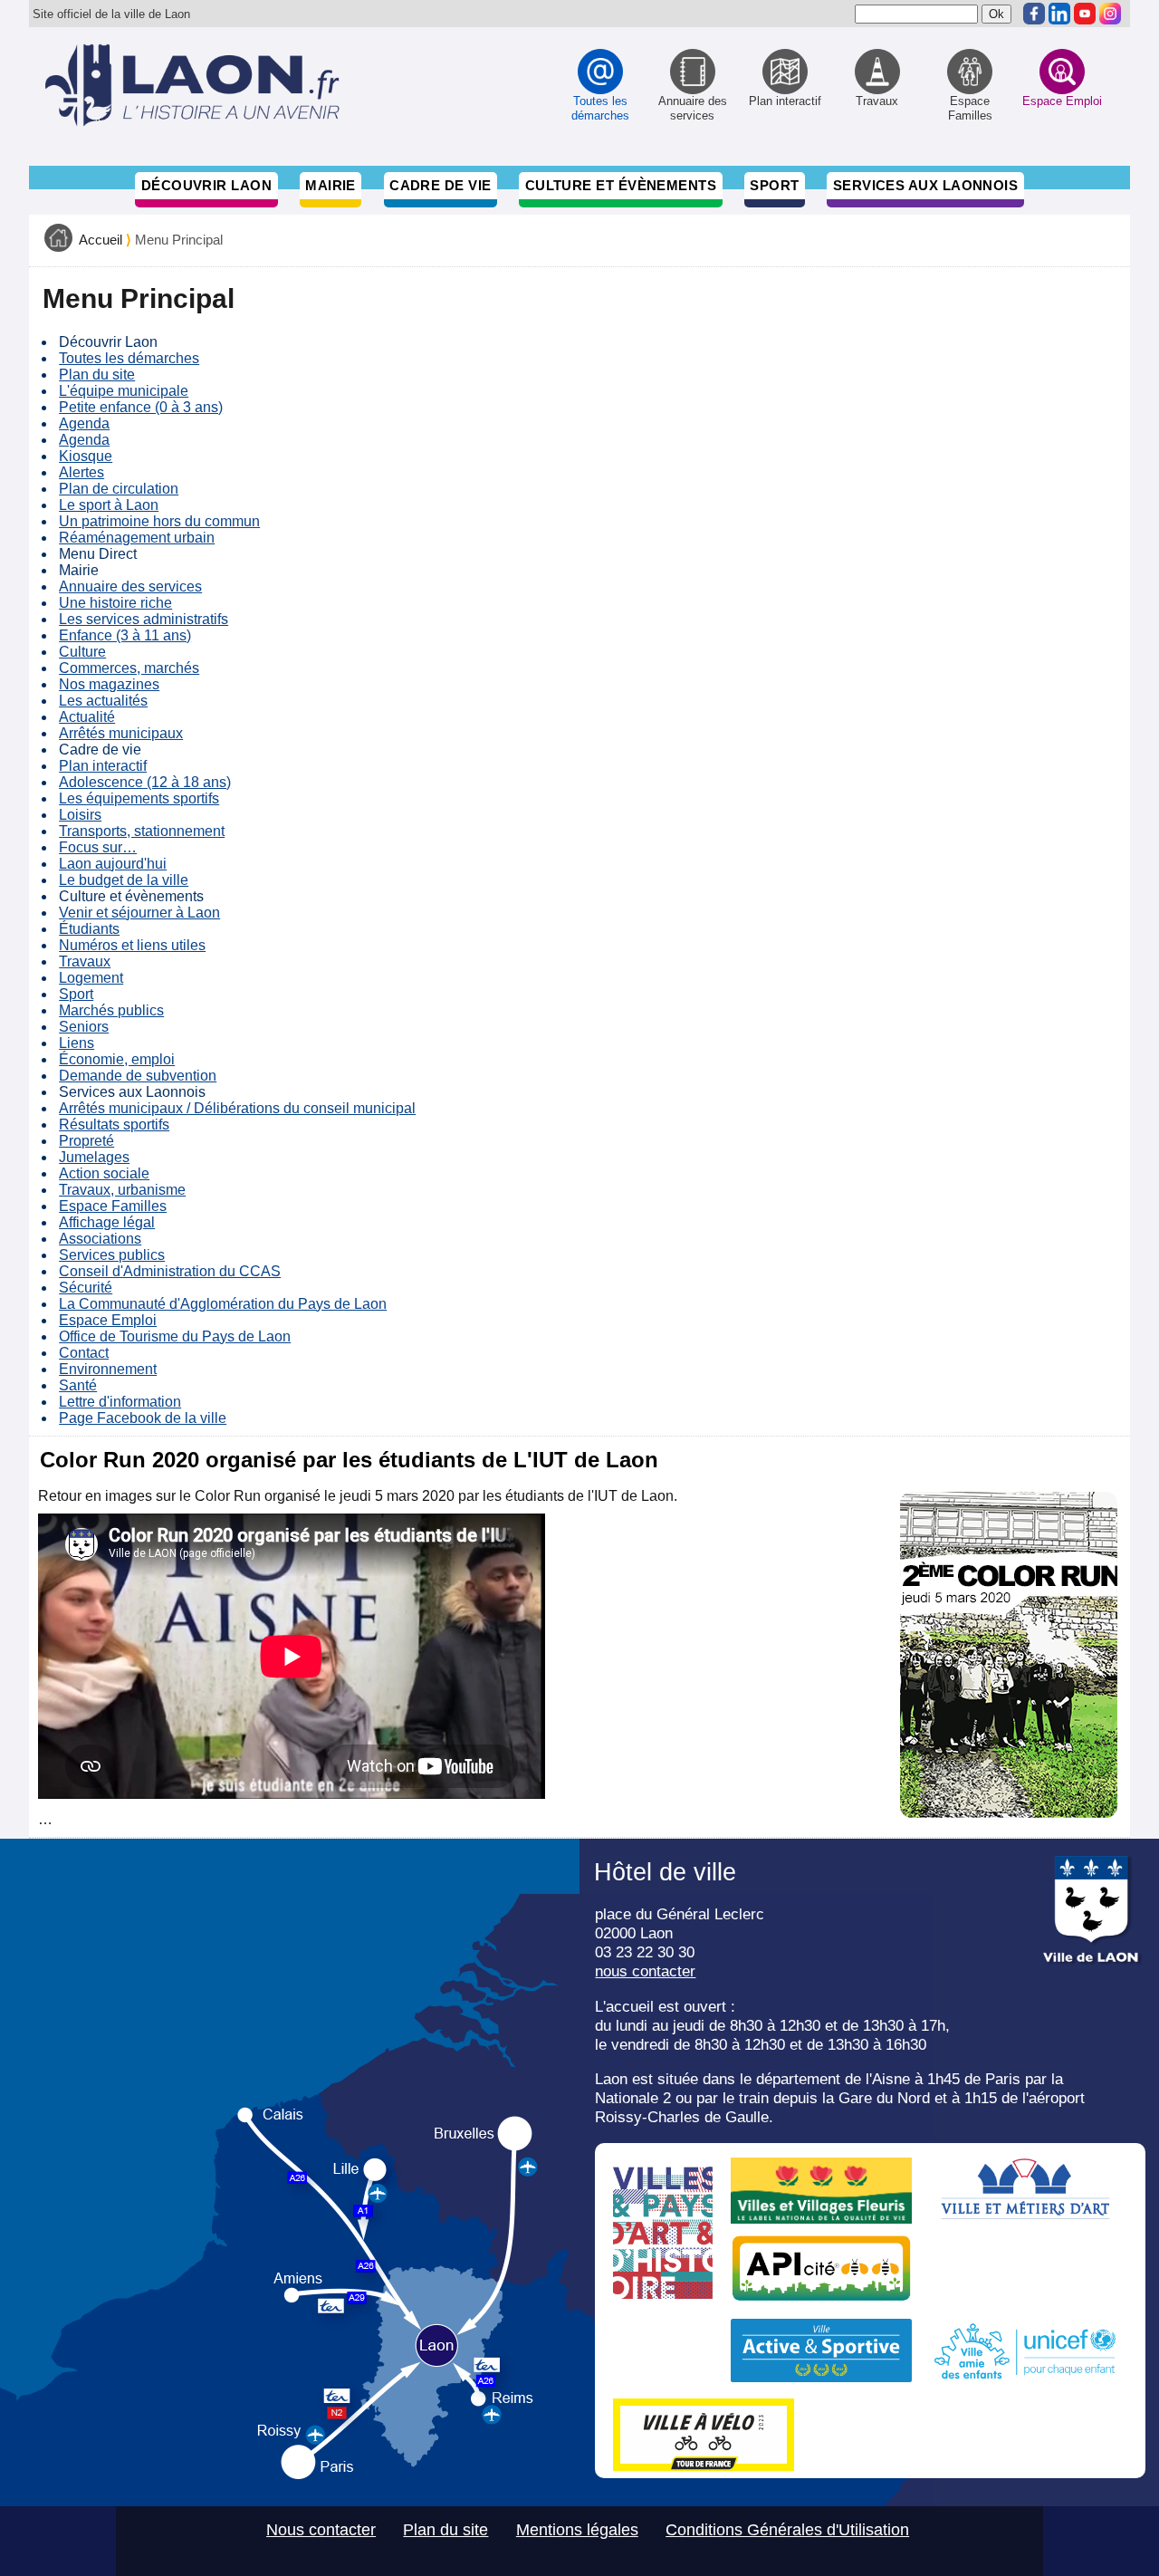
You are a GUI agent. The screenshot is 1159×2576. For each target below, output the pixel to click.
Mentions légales (577, 2530)
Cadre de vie (440, 185)
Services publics (112, 1255)
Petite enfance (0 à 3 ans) (141, 407)
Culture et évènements (621, 185)
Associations (100, 1239)
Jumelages (94, 1157)
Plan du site (97, 375)
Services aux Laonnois (926, 185)
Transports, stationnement (142, 831)
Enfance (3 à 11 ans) (125, 635)
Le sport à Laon (109, 505)
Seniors (84, 1027)
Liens (77, 1043)
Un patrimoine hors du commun (159, 521)
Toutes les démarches (129, 358)
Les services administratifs (144, 619)
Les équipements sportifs (139, 798)
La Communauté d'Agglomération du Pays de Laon (223, 1304)
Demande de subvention (138, 1076)
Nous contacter (321, 2530)
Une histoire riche (115, 603)
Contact (84, 1353)
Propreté (86, 1141)
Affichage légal (107, 1222)
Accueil (101, 240)
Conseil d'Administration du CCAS (170, 1271)
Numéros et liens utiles (132, 945)
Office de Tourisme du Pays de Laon (175, 1336)
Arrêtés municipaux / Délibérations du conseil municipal (237, 1108)
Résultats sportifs (114, 1125)
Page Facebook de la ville (143, 1418)
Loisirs (80, 815)
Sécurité (86, 1288)
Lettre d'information (120, 1402)
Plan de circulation (119, 489)
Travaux (85, 961)
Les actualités (103, 701)
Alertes (81, 472)
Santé (78, 1385)
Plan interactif (103, 766)
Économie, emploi (117, 1059)
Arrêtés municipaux (121, 733)
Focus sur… (98, 847)
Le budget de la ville (124, 880)
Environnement (108, 1369)
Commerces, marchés (129, 668)
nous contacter (645, 1971)
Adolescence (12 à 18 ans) (145, 782)
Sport (774, 185)
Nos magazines (109, 684)
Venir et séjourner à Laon (139, 913)
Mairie (330, 185)
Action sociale (104, 1173)
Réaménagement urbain (137, 538)
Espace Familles (113, 1206)
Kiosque (86, 456)
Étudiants (89, 929)
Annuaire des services (130, 586)
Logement (91, 978)
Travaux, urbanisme (122, 1190)
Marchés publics (111, 1010)
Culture (82, 652)
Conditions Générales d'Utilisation (787, 2530)
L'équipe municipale (124, 391)
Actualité (87, 717)
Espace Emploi (108, 1320)
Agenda (84, 423)
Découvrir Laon (206, 185)
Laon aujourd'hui (113, 864)
